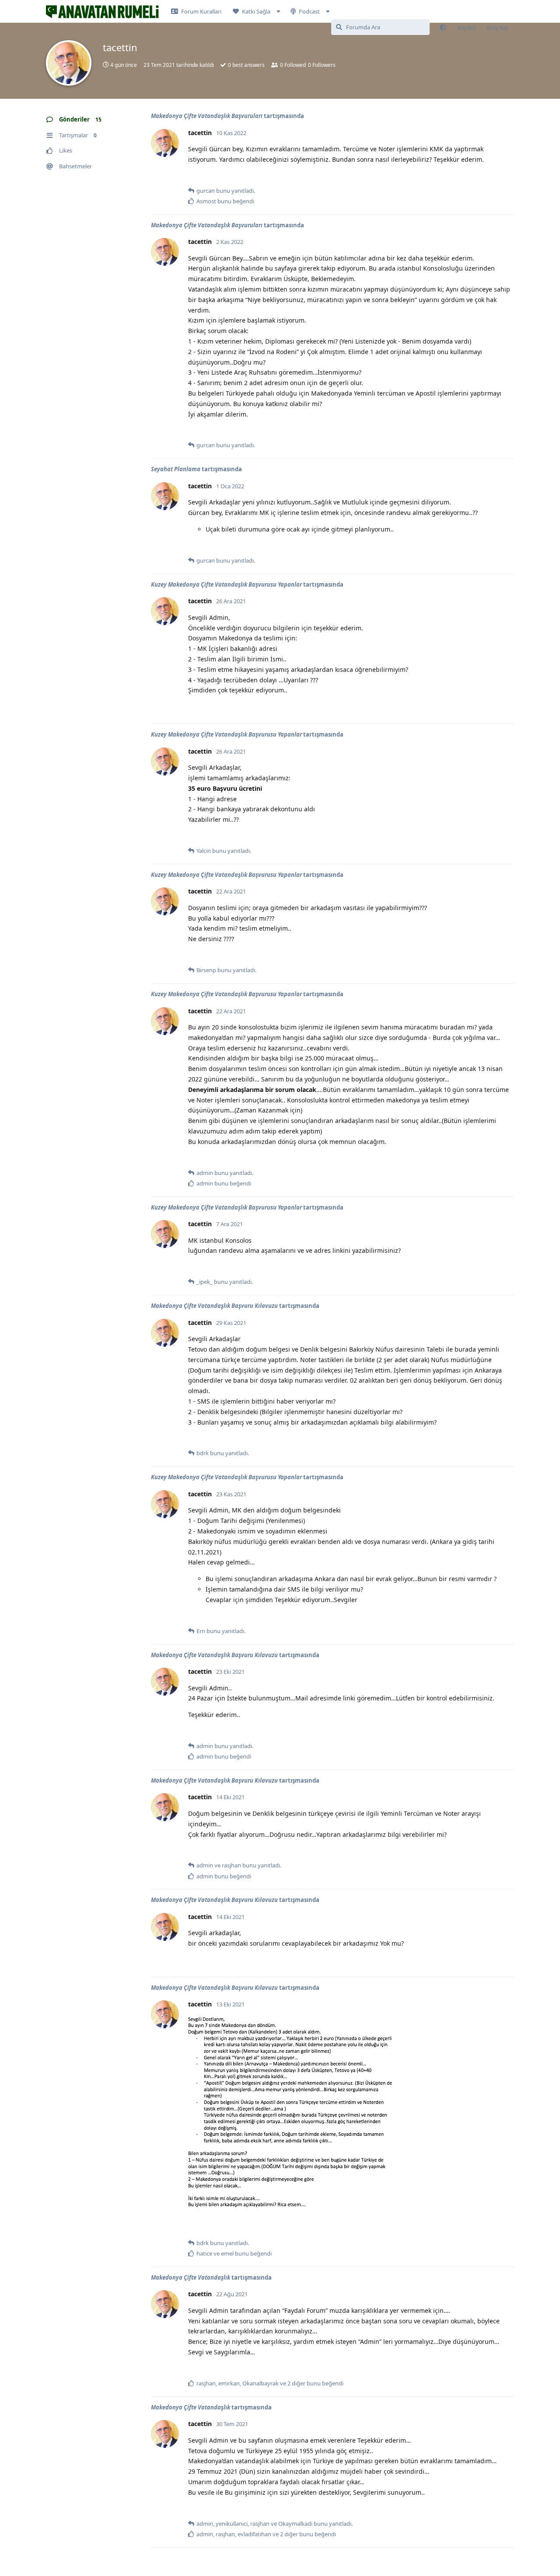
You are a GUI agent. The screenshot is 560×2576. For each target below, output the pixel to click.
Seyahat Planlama (176, 469)
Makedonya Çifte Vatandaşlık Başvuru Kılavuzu (214, 1306)
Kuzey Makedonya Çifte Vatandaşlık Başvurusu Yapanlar (226, 584)
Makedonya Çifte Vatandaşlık (191, 2277)
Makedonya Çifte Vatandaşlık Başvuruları (207, 116)
